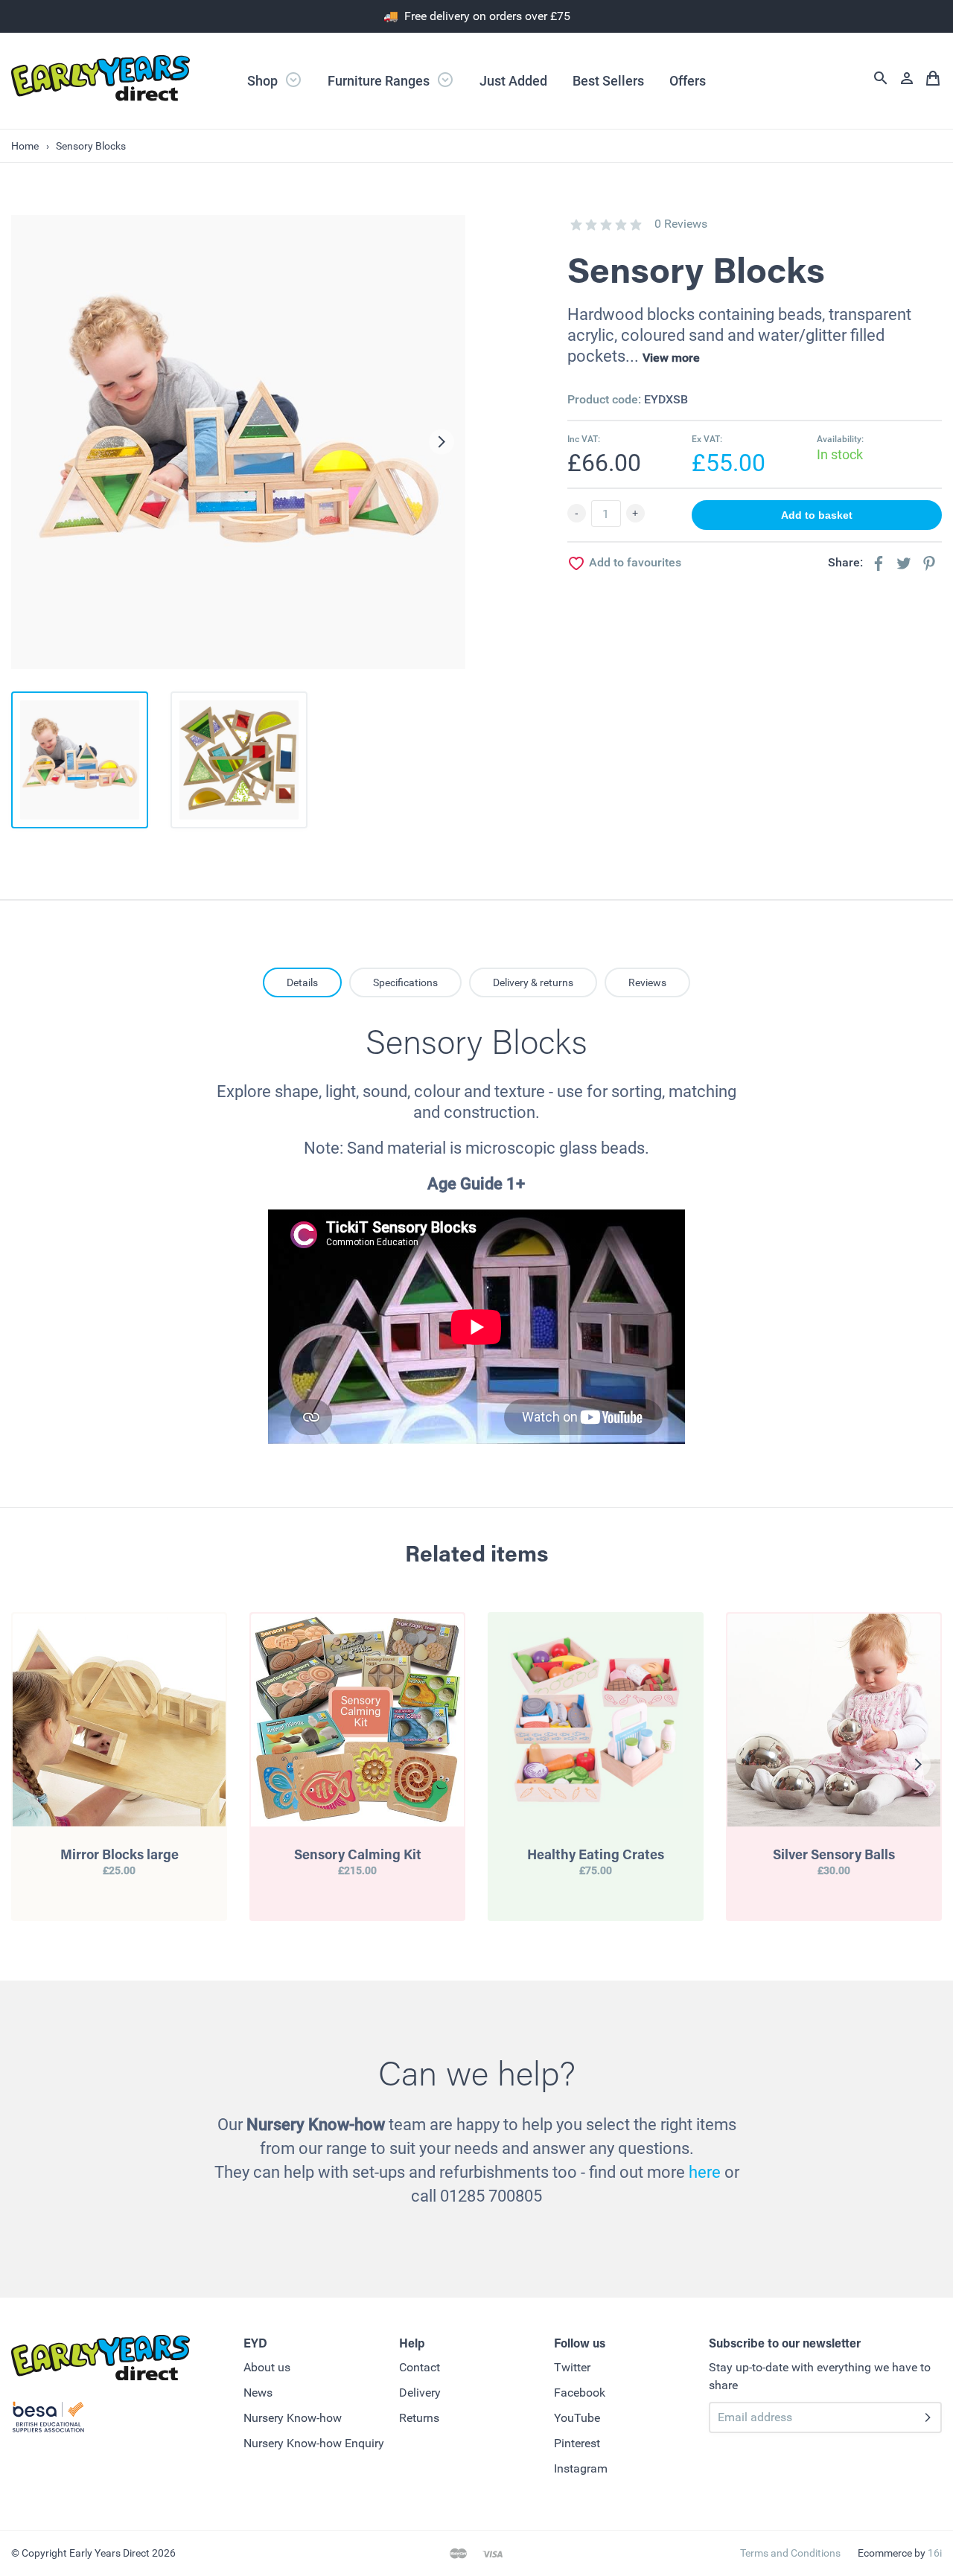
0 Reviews (681, 224)
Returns (419, 2418)
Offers (688, 81)
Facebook (580, 2393)
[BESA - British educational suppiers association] (48, 2420)
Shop (264, 81)
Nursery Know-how (293, 2418)
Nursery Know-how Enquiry (314, 2443)
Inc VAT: (584, 439)
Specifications (405, 982)
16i (935, 2553)
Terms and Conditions (790, 2553)
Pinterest (577, 2443)
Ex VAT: (707, 439)
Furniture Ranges (380, 81)
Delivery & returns (533, 982)
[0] (576, 225)
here (705, 2172)
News (258, 2393)
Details (302, 982)
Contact (420, 2367)
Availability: (840, 439)
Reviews (647, 982)
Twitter (572, 2367)
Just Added (513, 81)
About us (267, 2367)
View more (671, 358)
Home (25, 146)
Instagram (581, 2468)
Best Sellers (608, 81)
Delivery (420, 2393)
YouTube (577, 2418)
